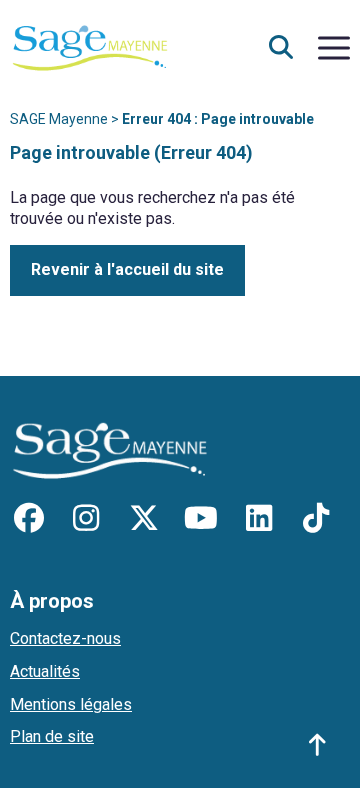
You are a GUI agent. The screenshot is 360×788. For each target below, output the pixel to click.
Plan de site (52, 736)
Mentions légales (71, 704)
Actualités (45, 671)
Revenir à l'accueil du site (127, 269)
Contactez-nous (65, 638)
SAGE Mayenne (59, 119)
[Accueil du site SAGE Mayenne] (90, 47)
